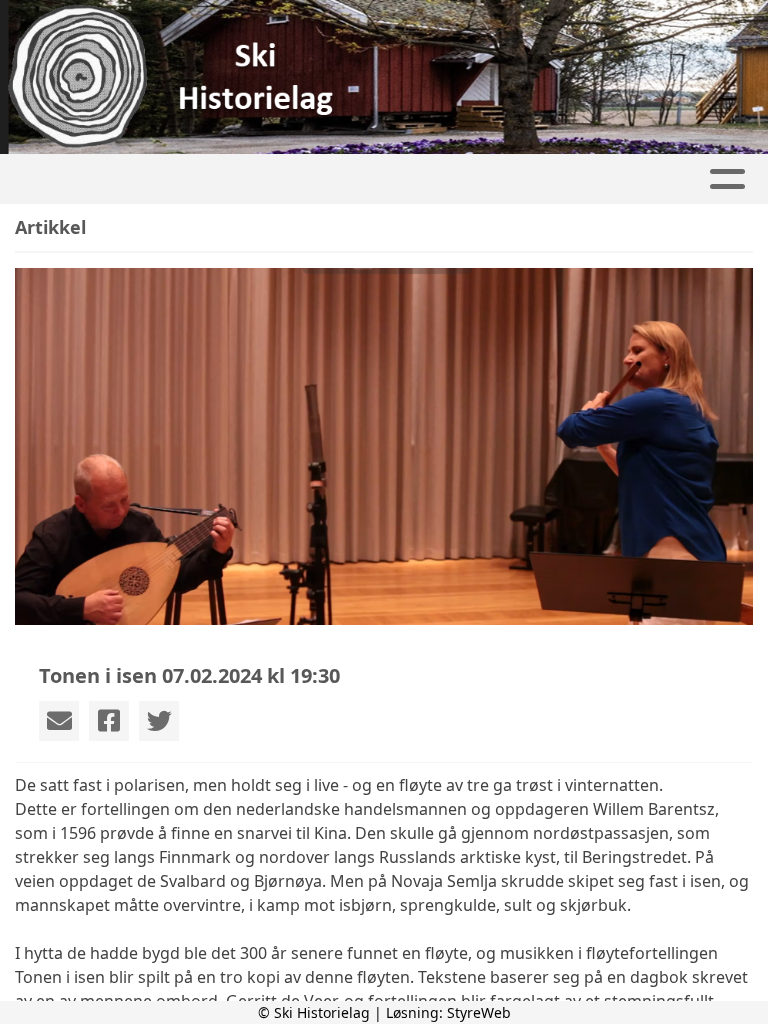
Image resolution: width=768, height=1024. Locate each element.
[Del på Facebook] (109, 721)
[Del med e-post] (59, 721)
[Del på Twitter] (159, 721)
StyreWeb (479, 1012)
